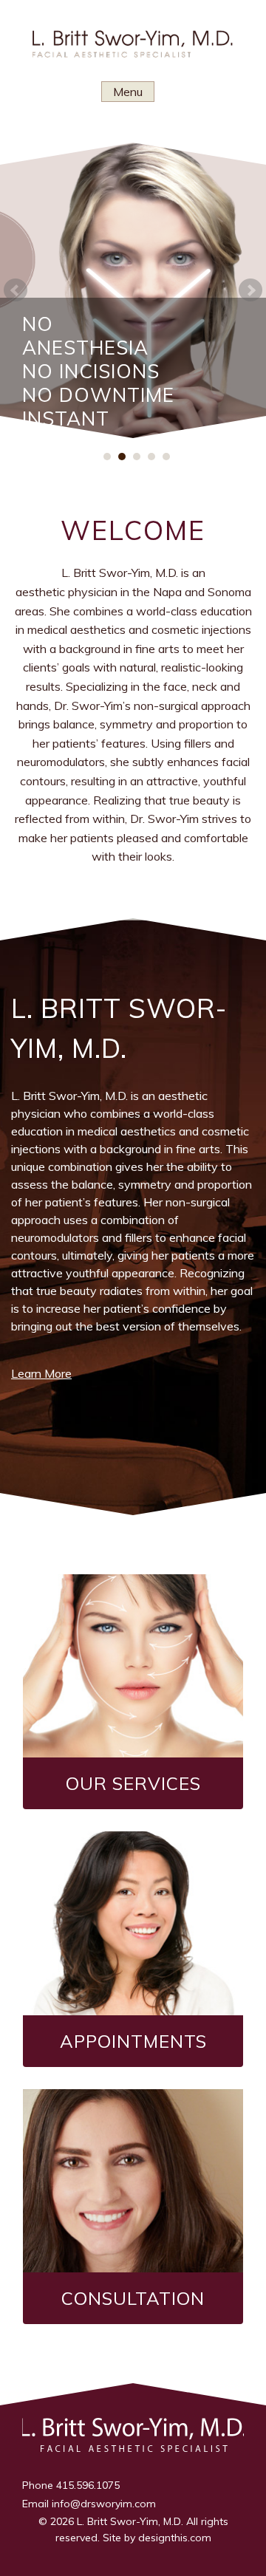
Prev (16, 290)
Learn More (41, 1373)
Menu (128, 92)
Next (250, 290)
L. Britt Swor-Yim (133, 48)
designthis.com (175, 2538)
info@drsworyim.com (104, 2504)
